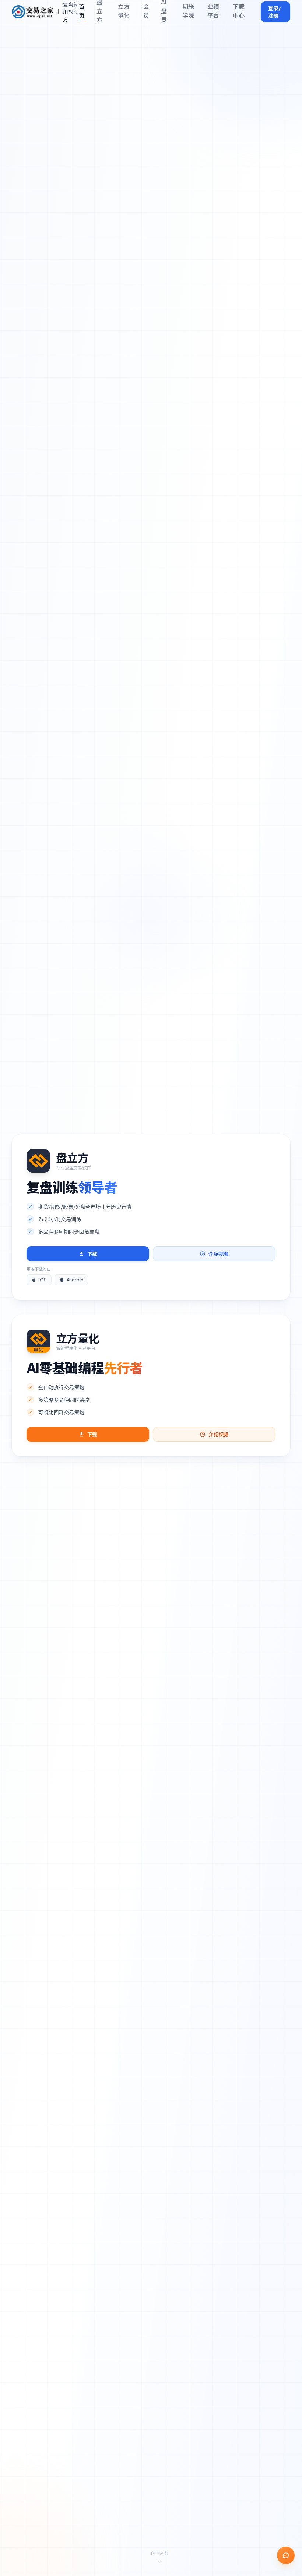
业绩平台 (213, 11)
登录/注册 (275, 12)
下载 (92, 1254)
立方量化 (124, 11)
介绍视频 (219, 1254)
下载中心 (239, 11)
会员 (146, 11)
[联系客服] (286, 2555)
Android (75, 1280)
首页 (82, 11)
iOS (43, 1280)
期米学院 (188, 11)
